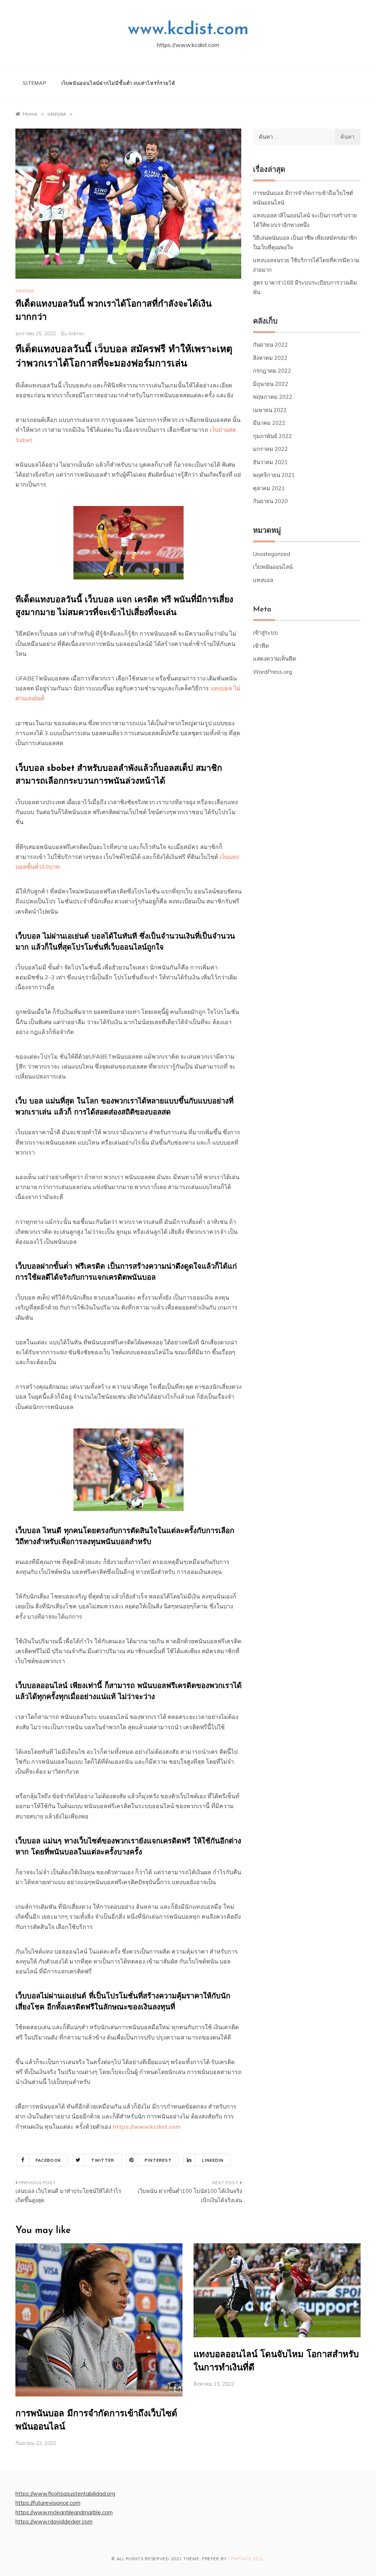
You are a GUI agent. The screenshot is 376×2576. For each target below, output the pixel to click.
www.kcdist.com (188, 30)
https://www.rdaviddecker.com (54, 2521)
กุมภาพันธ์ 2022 (272, 436)
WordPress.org (272, 672)
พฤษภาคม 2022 (273, 397)
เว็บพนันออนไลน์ (273, 567)
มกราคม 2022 (270, 449)
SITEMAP (35, 83)
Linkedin (213, 2160)
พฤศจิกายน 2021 (274, 475)
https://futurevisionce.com (48, 2503)
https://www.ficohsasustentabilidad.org (65, 2494)
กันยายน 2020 (270, 501)
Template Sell (246, 2559)
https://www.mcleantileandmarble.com (64, 2512)
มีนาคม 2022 (269, 423)
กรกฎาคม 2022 (272, 371)
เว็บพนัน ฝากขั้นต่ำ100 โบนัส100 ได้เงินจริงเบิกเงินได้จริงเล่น (190, 2196)
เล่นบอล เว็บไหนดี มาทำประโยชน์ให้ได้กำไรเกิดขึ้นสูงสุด (68, 2196)
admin (76, 333)
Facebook (48, 2160)
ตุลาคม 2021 (269, 488)
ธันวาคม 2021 (270, 462)
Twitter (103, 2160)
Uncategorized (272, 554)
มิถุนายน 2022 (271, 384)
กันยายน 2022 (270, 345)
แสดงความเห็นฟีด (275, 659)
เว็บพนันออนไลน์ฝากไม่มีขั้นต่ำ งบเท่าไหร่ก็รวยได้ (118, 83)
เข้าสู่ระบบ (265, 633)
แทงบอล (25, 290)
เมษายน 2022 (270, 410)
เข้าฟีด (261, 646)
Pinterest (158, 2160)
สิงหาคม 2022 (270, 358)
